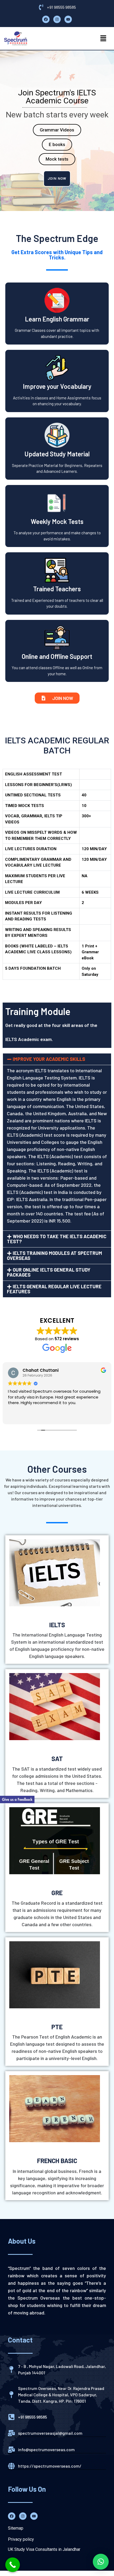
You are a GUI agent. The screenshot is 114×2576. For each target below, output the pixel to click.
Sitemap (16, 2528)
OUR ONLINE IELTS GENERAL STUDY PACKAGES (49, 1272)
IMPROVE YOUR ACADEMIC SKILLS (49, 1059)
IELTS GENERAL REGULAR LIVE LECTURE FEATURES (54, 1289)
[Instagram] (57, 19)
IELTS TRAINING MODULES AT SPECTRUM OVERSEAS (54, 1256)
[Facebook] (46, 19)
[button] (103, 38)
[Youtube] (68, 19)
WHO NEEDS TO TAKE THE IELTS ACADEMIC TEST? (57, 1239)
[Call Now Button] (13, 2565)
